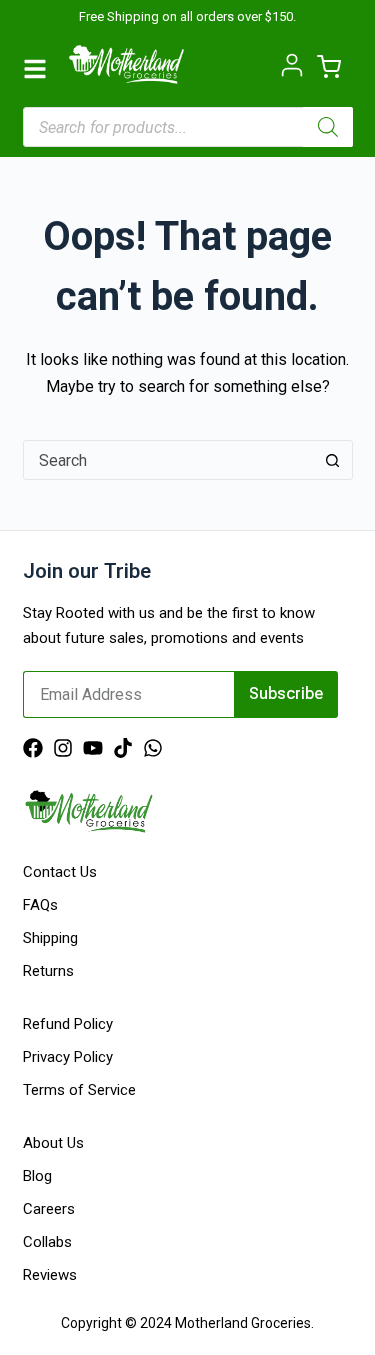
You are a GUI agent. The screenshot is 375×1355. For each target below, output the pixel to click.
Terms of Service (79, 1090)
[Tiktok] (123, 748)
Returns (48, 971)
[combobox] (169, 460)
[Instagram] (63, 748)
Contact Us (60, 872)
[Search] (328, 127)
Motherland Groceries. (244, 1323)
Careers (49, 1209)
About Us (53, 1143)
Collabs (47, 1242)
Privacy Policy (68, 1057)
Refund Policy (68, 1024)
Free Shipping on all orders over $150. (187, 16)
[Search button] (333, 460)
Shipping (50, 938)
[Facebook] (33, 748)
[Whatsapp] (153, 748)
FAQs (40, 905)
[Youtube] (93, 748)
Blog (37, 1176)
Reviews (50, 1275)
